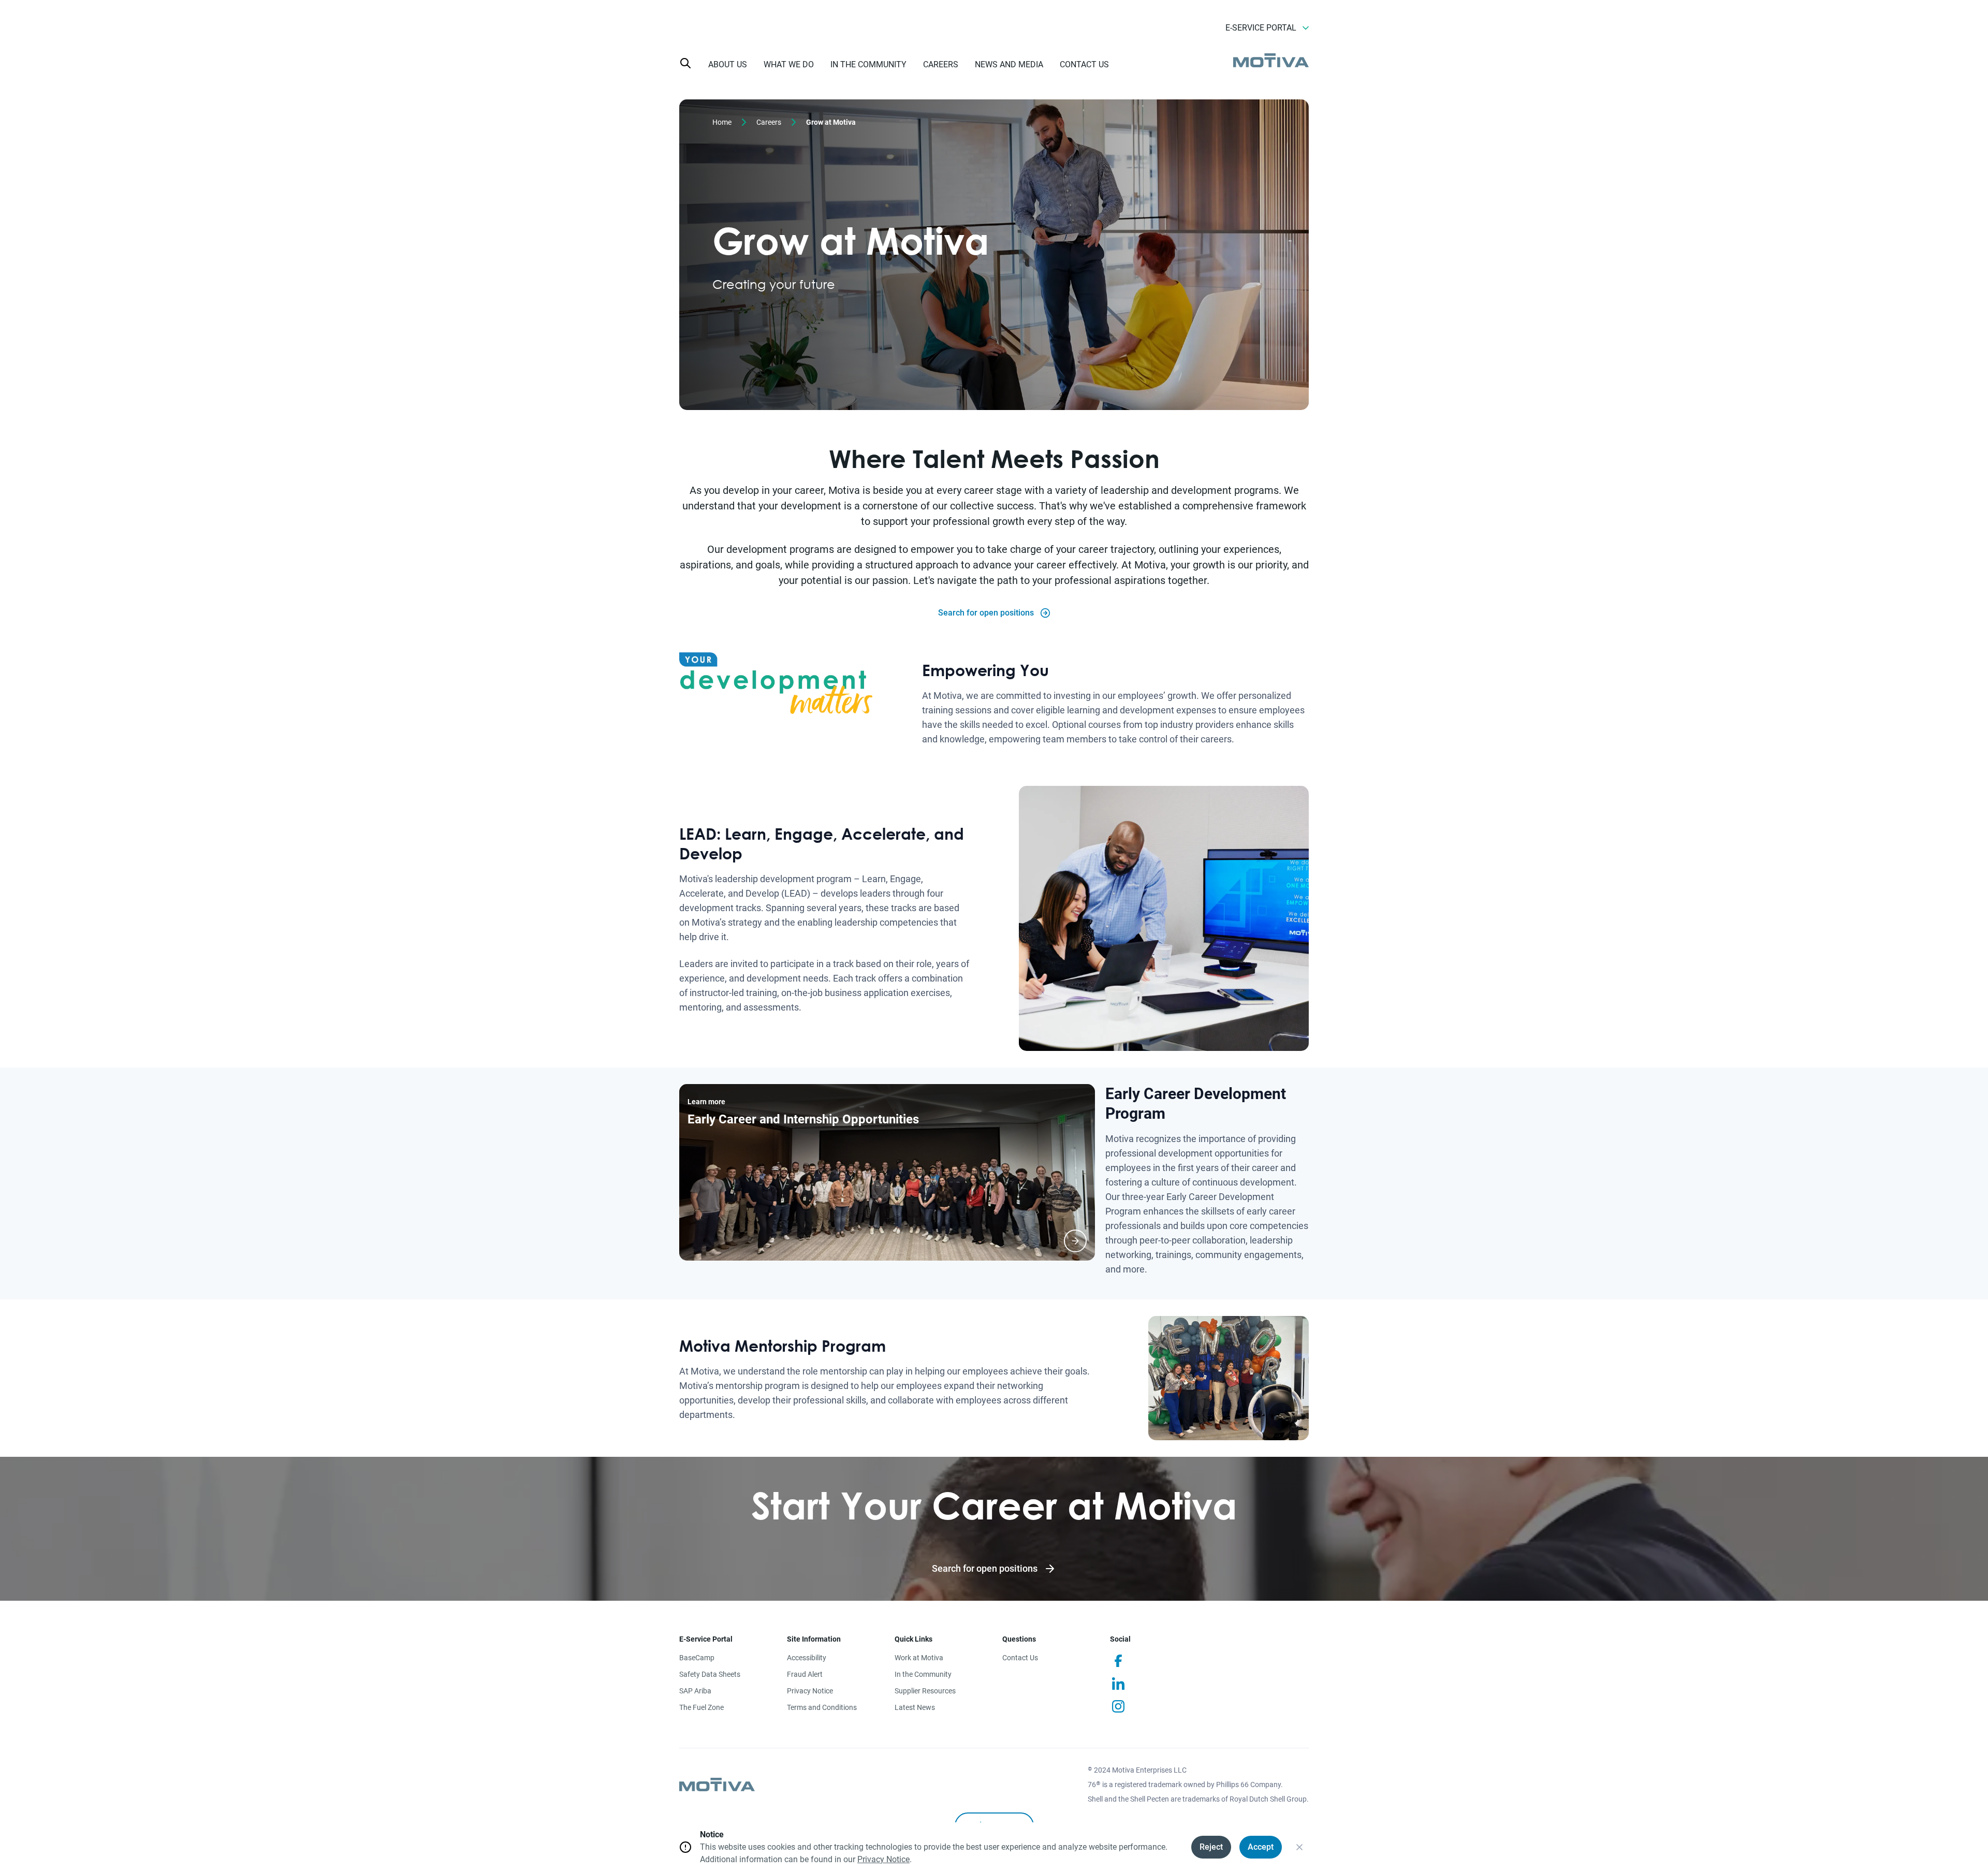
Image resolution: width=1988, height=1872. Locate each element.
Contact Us (1020, 1658)
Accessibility (807, 1658)
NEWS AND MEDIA (1009, 64)
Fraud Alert (805, 1674)
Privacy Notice (810, 1691)
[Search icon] (685, 63)
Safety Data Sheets (710, 1674)
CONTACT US (1084, 64)
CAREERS (941, 64)
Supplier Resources (925, 1691)
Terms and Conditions (822, 1707)
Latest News (915, 1707)
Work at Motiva (919, 1658)
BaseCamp (697, 1658)
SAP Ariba (695, 1691)
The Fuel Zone (701, 1707)
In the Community (923, 1674)
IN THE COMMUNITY (868, 64)
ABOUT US (728, 64)
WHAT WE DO (789, 64)
